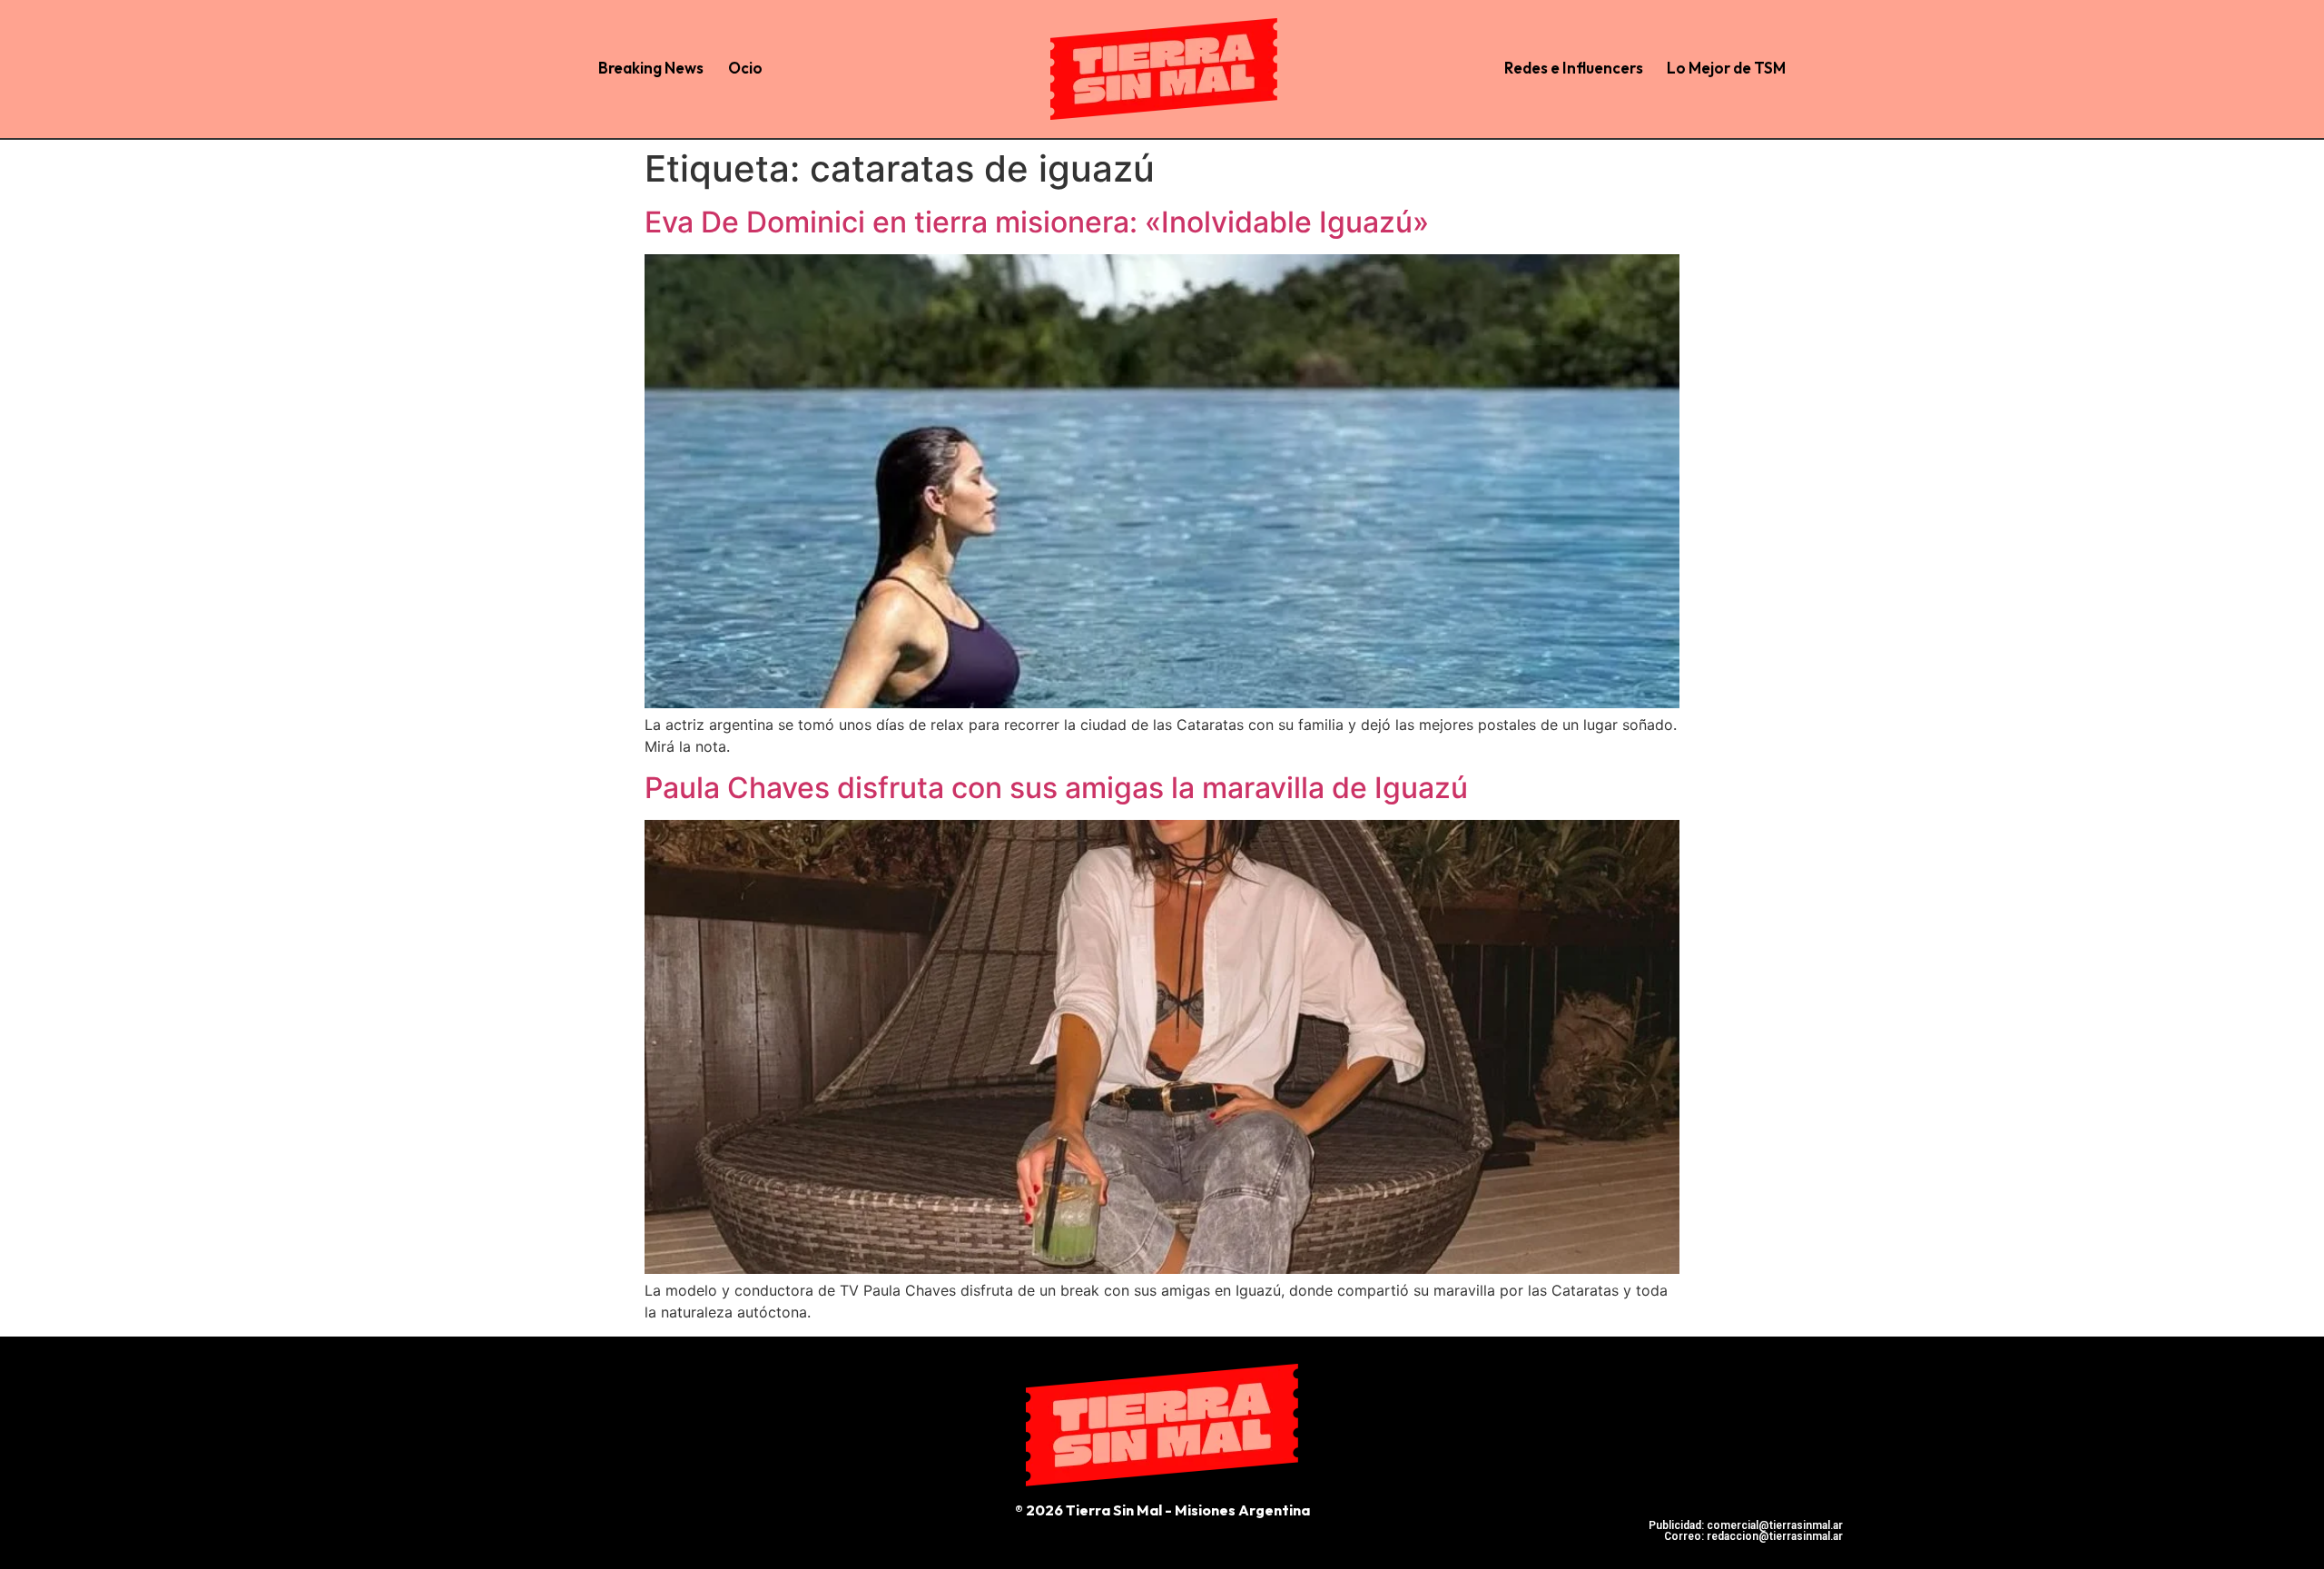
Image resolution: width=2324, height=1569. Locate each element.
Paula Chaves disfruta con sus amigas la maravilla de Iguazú (1056, 788)
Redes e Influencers (1574, 68)
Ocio (745, 68)
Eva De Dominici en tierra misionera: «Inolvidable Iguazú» (1037, 222)
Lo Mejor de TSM (1726, 68)
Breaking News (651, 68)
